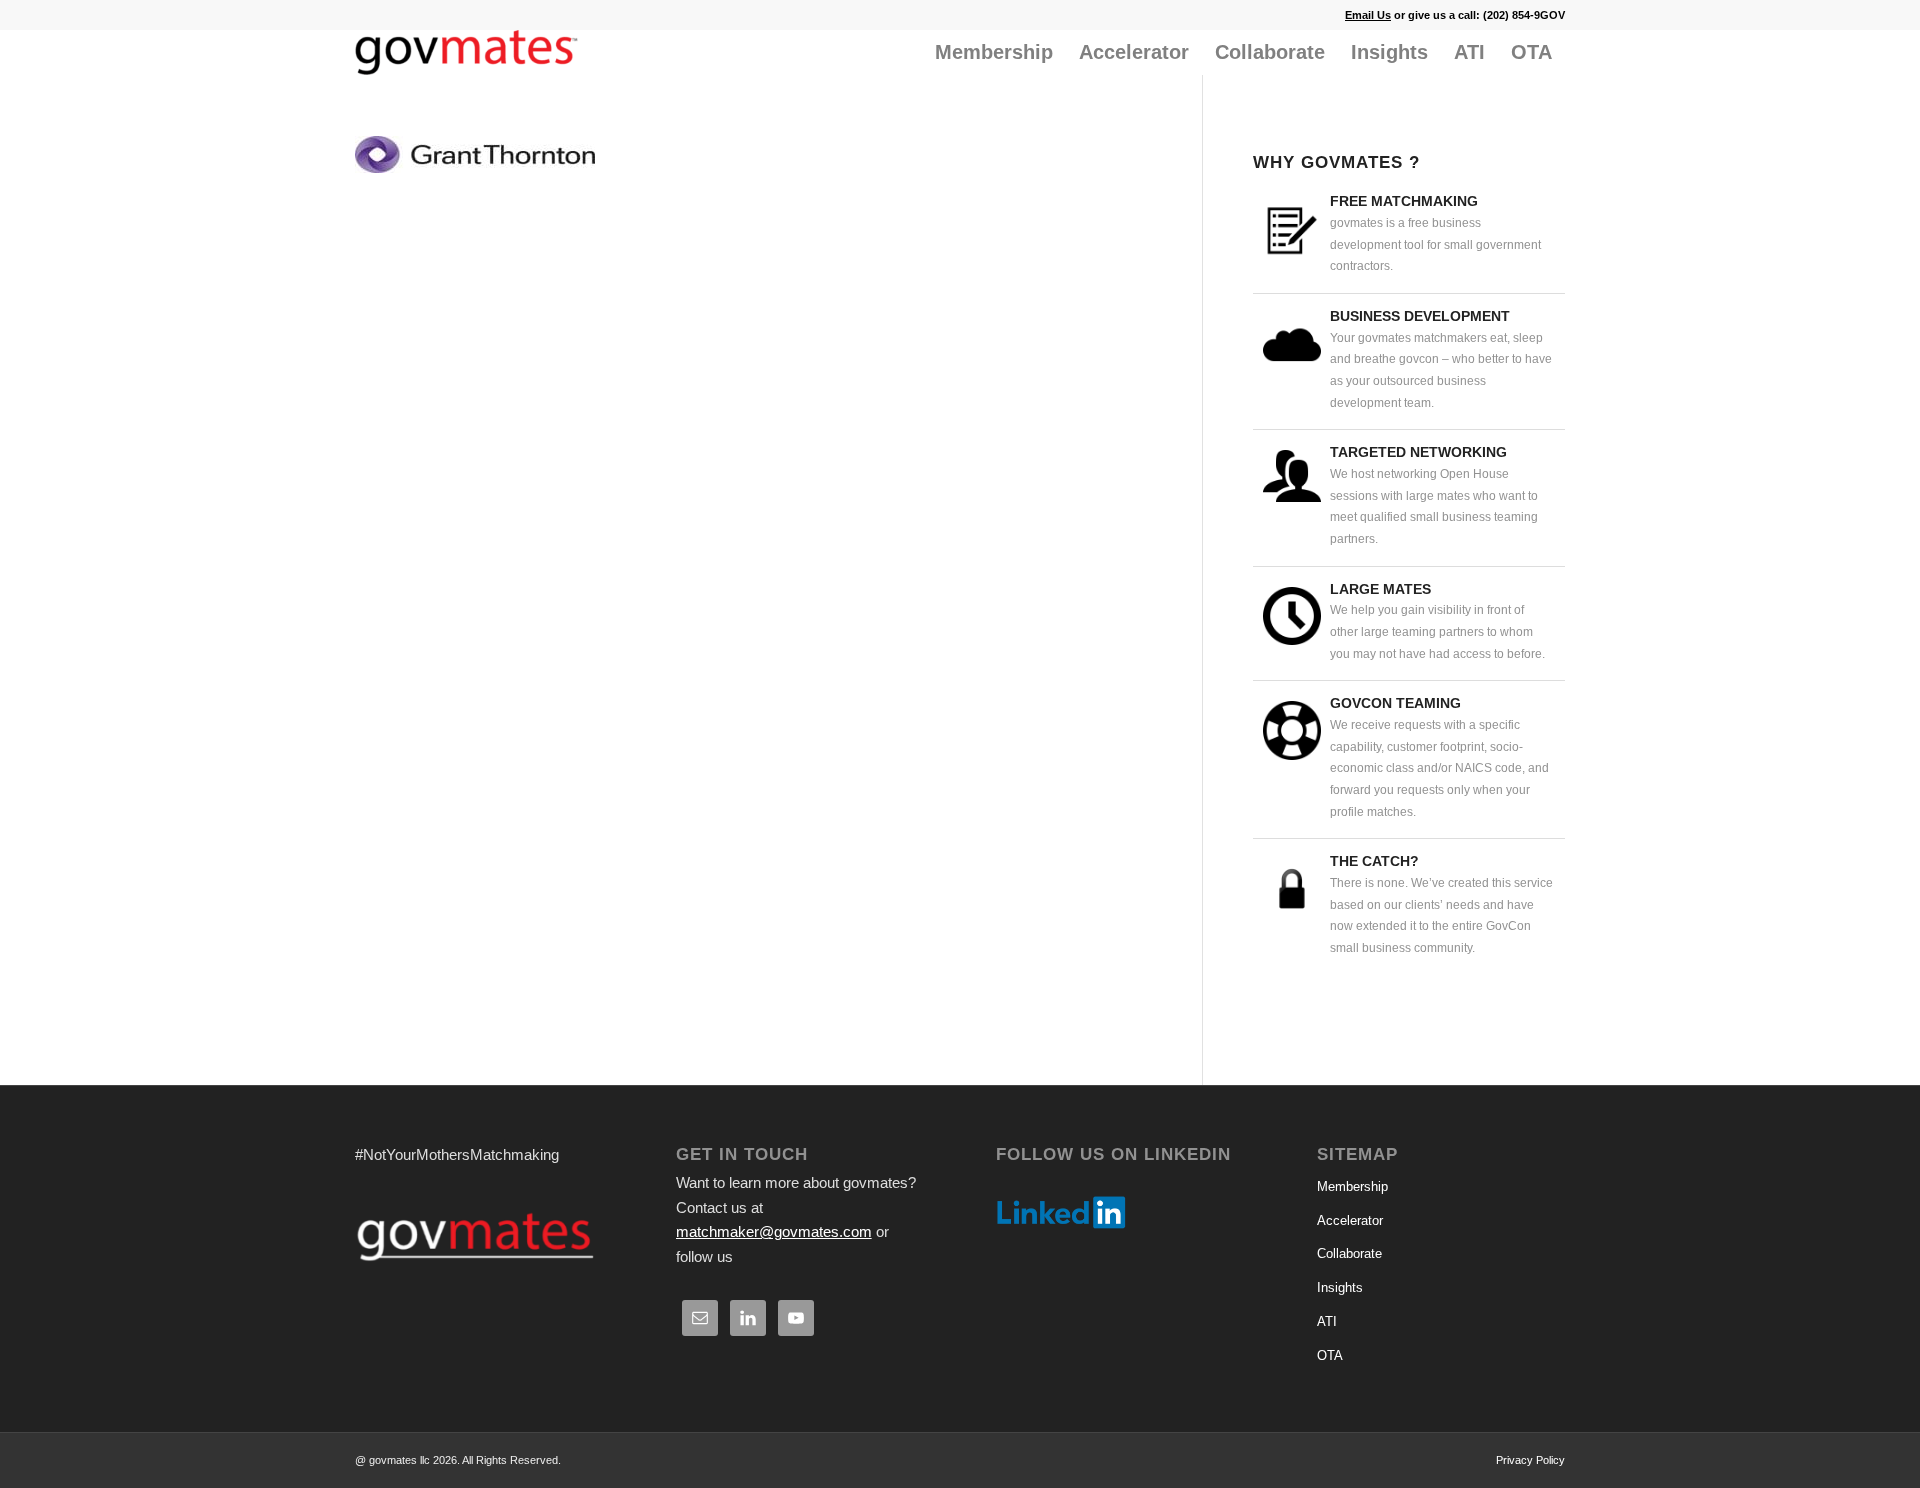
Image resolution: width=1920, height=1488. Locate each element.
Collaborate (1349, 1253)
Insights (1340, 1287)
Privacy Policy (1530, 1460)
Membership (1352, 1186)
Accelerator (1350, 1220)
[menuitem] (994, 52)
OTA (1330, 1355)
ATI (1327, 1321)
